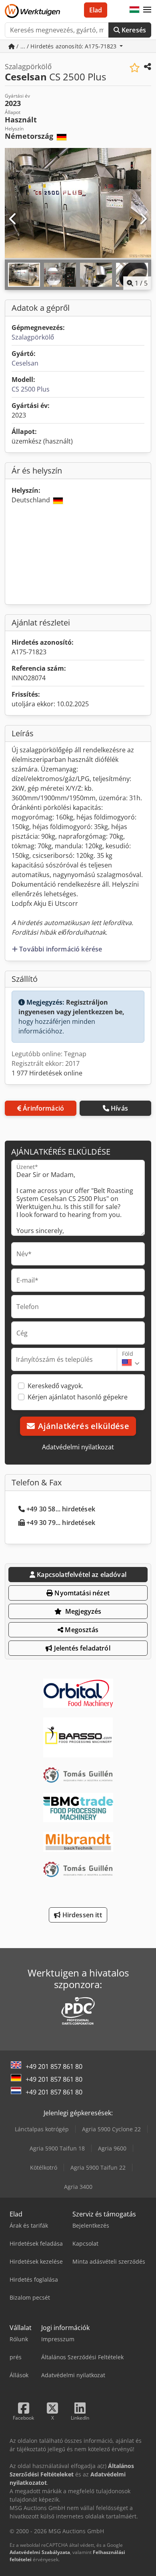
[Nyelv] (134, 10)
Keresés (133, 30)
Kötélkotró (44, 2167)
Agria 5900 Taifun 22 (98, 2167)
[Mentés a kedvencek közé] (135, 68)
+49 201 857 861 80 (54, 2066)
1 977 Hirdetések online (47, 1073)
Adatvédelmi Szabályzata (40, 2552)
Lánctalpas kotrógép (42, 2129)
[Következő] (143, 219)
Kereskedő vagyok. (55, 1386)
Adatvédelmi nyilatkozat (78, 1447)
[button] (147, 10)
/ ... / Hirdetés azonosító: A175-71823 (67, 46)
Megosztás (81, 1630)
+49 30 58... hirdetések (61, 1509)
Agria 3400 (78, 2187)
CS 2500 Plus (31, 389)
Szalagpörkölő (33, 337)
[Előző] (13, 219)
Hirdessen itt (81, 1915)
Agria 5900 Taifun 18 (57, 2148)
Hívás (119, 1108)
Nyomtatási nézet (81, 1593)
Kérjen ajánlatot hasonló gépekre (78, 1397)
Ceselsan (25, 363)
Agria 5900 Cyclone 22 (111, 2129)
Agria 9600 (112, 2148)
